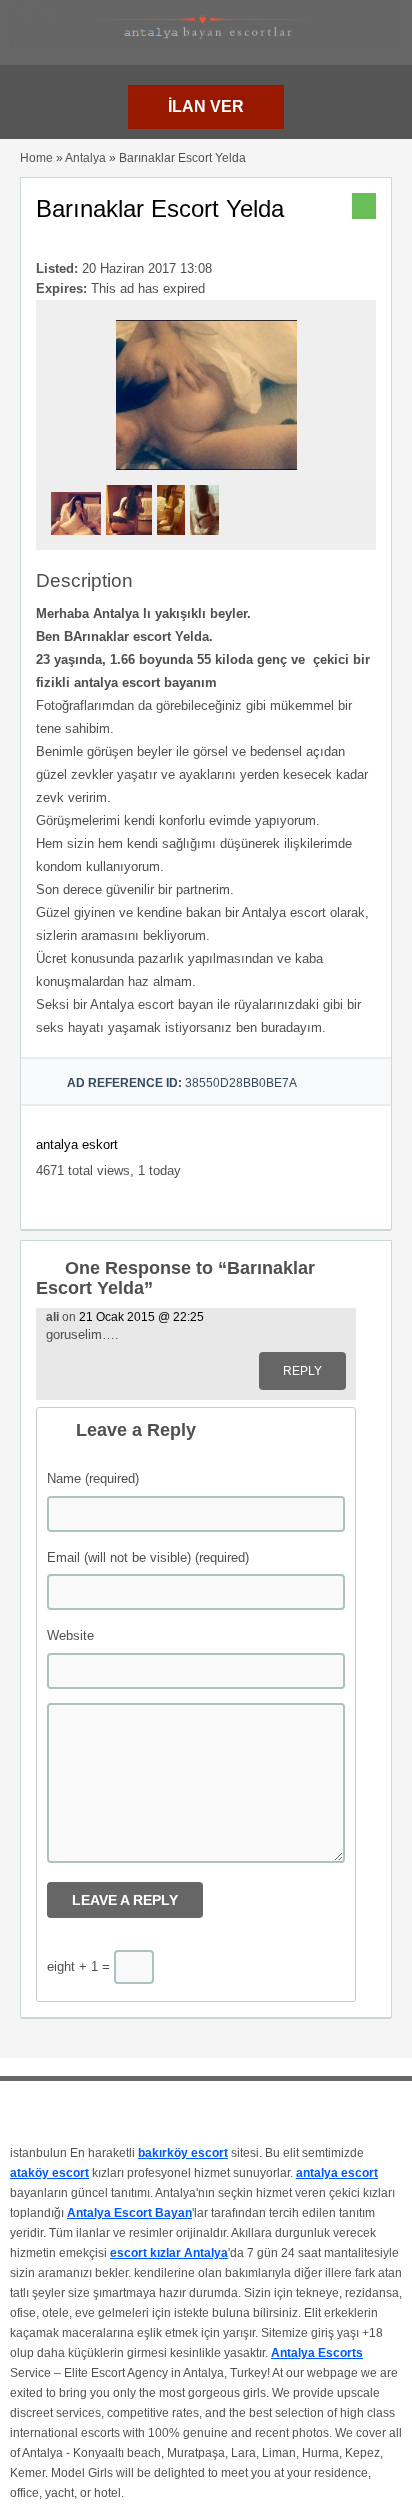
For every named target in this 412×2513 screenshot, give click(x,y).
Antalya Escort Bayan (129, 2213)
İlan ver (206, 106)
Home (36, 158)
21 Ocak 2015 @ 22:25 (141, 1317)
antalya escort (337, 2173)
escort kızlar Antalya (169, 2253)
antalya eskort (77, 1144)
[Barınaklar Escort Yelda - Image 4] (207, 541)
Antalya (85, 158)
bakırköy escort (183, 2153)
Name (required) (93, 1478)
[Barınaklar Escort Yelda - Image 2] (131, 541)
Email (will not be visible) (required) (148, 1557)
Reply (302, 1371)
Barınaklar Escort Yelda (160, 208)
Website (70, 1635)
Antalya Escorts (317, 2353)
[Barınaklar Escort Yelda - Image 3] (173, 541)
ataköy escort (49, 2173)
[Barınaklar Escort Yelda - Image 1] (78, 541)
